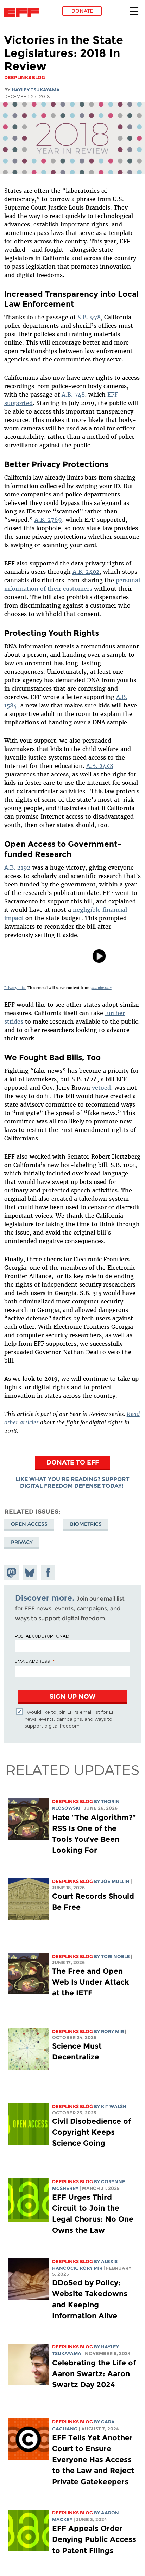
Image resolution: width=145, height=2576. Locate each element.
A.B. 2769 (48, 520)
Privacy (22, 1542)
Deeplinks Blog (72, 1802)
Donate (82, 11)
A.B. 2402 (86, 572)
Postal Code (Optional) (42, 1636)
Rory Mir (112, 2032)
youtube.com (101, 988)
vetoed (101, 1088)
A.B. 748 (73, 395)
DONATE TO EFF (73, 1462)
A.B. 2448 (100, 766)
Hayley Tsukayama (36, 90)
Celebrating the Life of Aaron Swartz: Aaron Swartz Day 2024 (94, 2374)
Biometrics (86, 1524)
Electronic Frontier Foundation (23, 12)
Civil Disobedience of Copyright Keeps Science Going (92, 2132)
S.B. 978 (89, 317)
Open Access (29, 1524)
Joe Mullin (115, 1881)
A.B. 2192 (17, 867)
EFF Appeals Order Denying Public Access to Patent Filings (94, 2539)
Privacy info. (15, 988)
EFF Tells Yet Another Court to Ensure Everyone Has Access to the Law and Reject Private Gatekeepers (93, 2460)
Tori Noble (115, 1957)
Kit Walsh (114, 2106)
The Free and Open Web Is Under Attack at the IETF (91, 1982)
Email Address (32, 1661)
